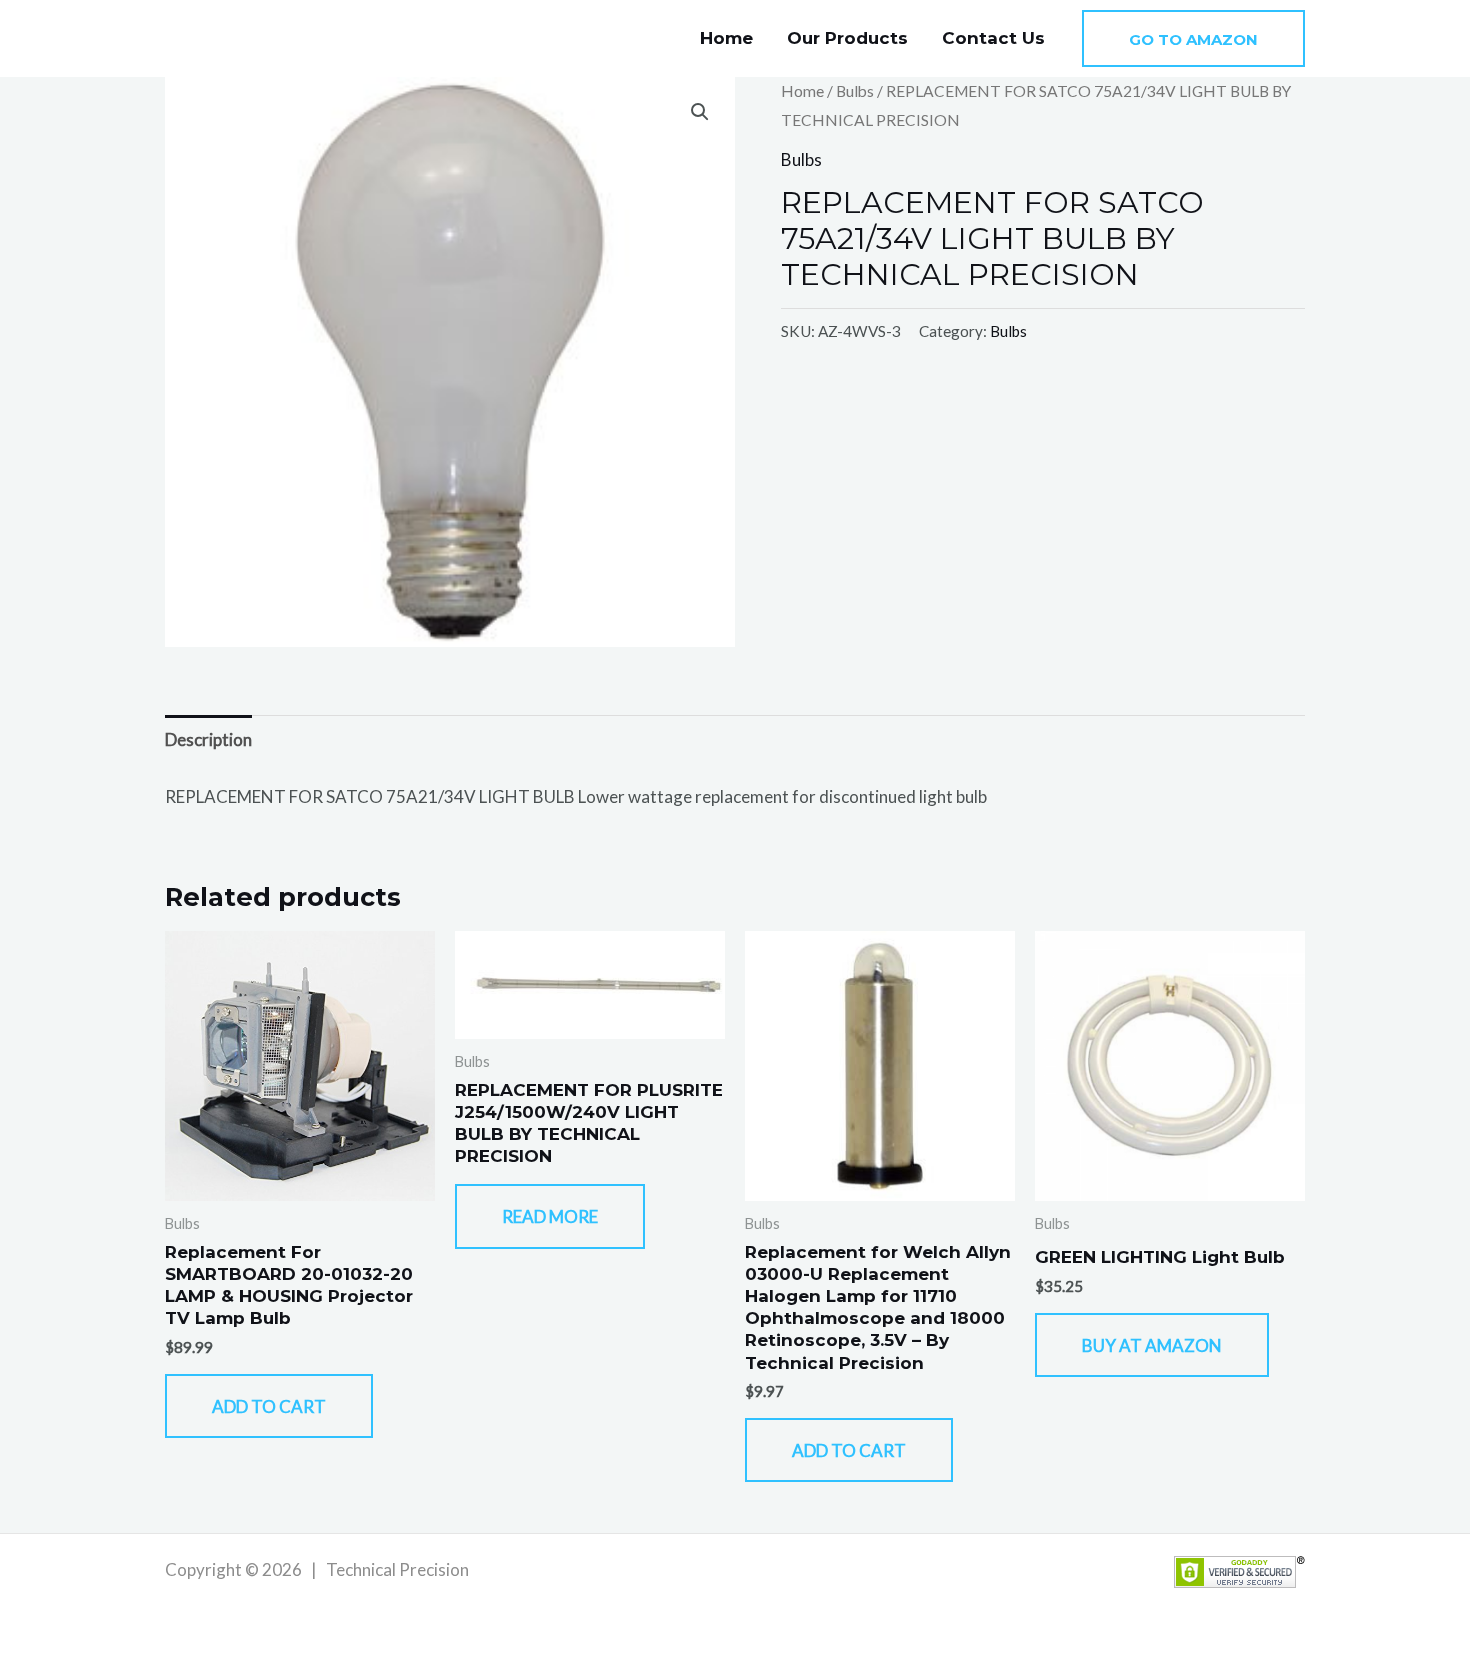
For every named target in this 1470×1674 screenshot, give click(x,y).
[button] (1193, 38)
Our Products (847, 38)
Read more (550, 1216)
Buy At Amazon (1152, 1345)
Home (726, 38)
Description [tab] (208, 739)
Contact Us (993, 38)
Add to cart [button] (269, 1406)
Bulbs (855, 91)
